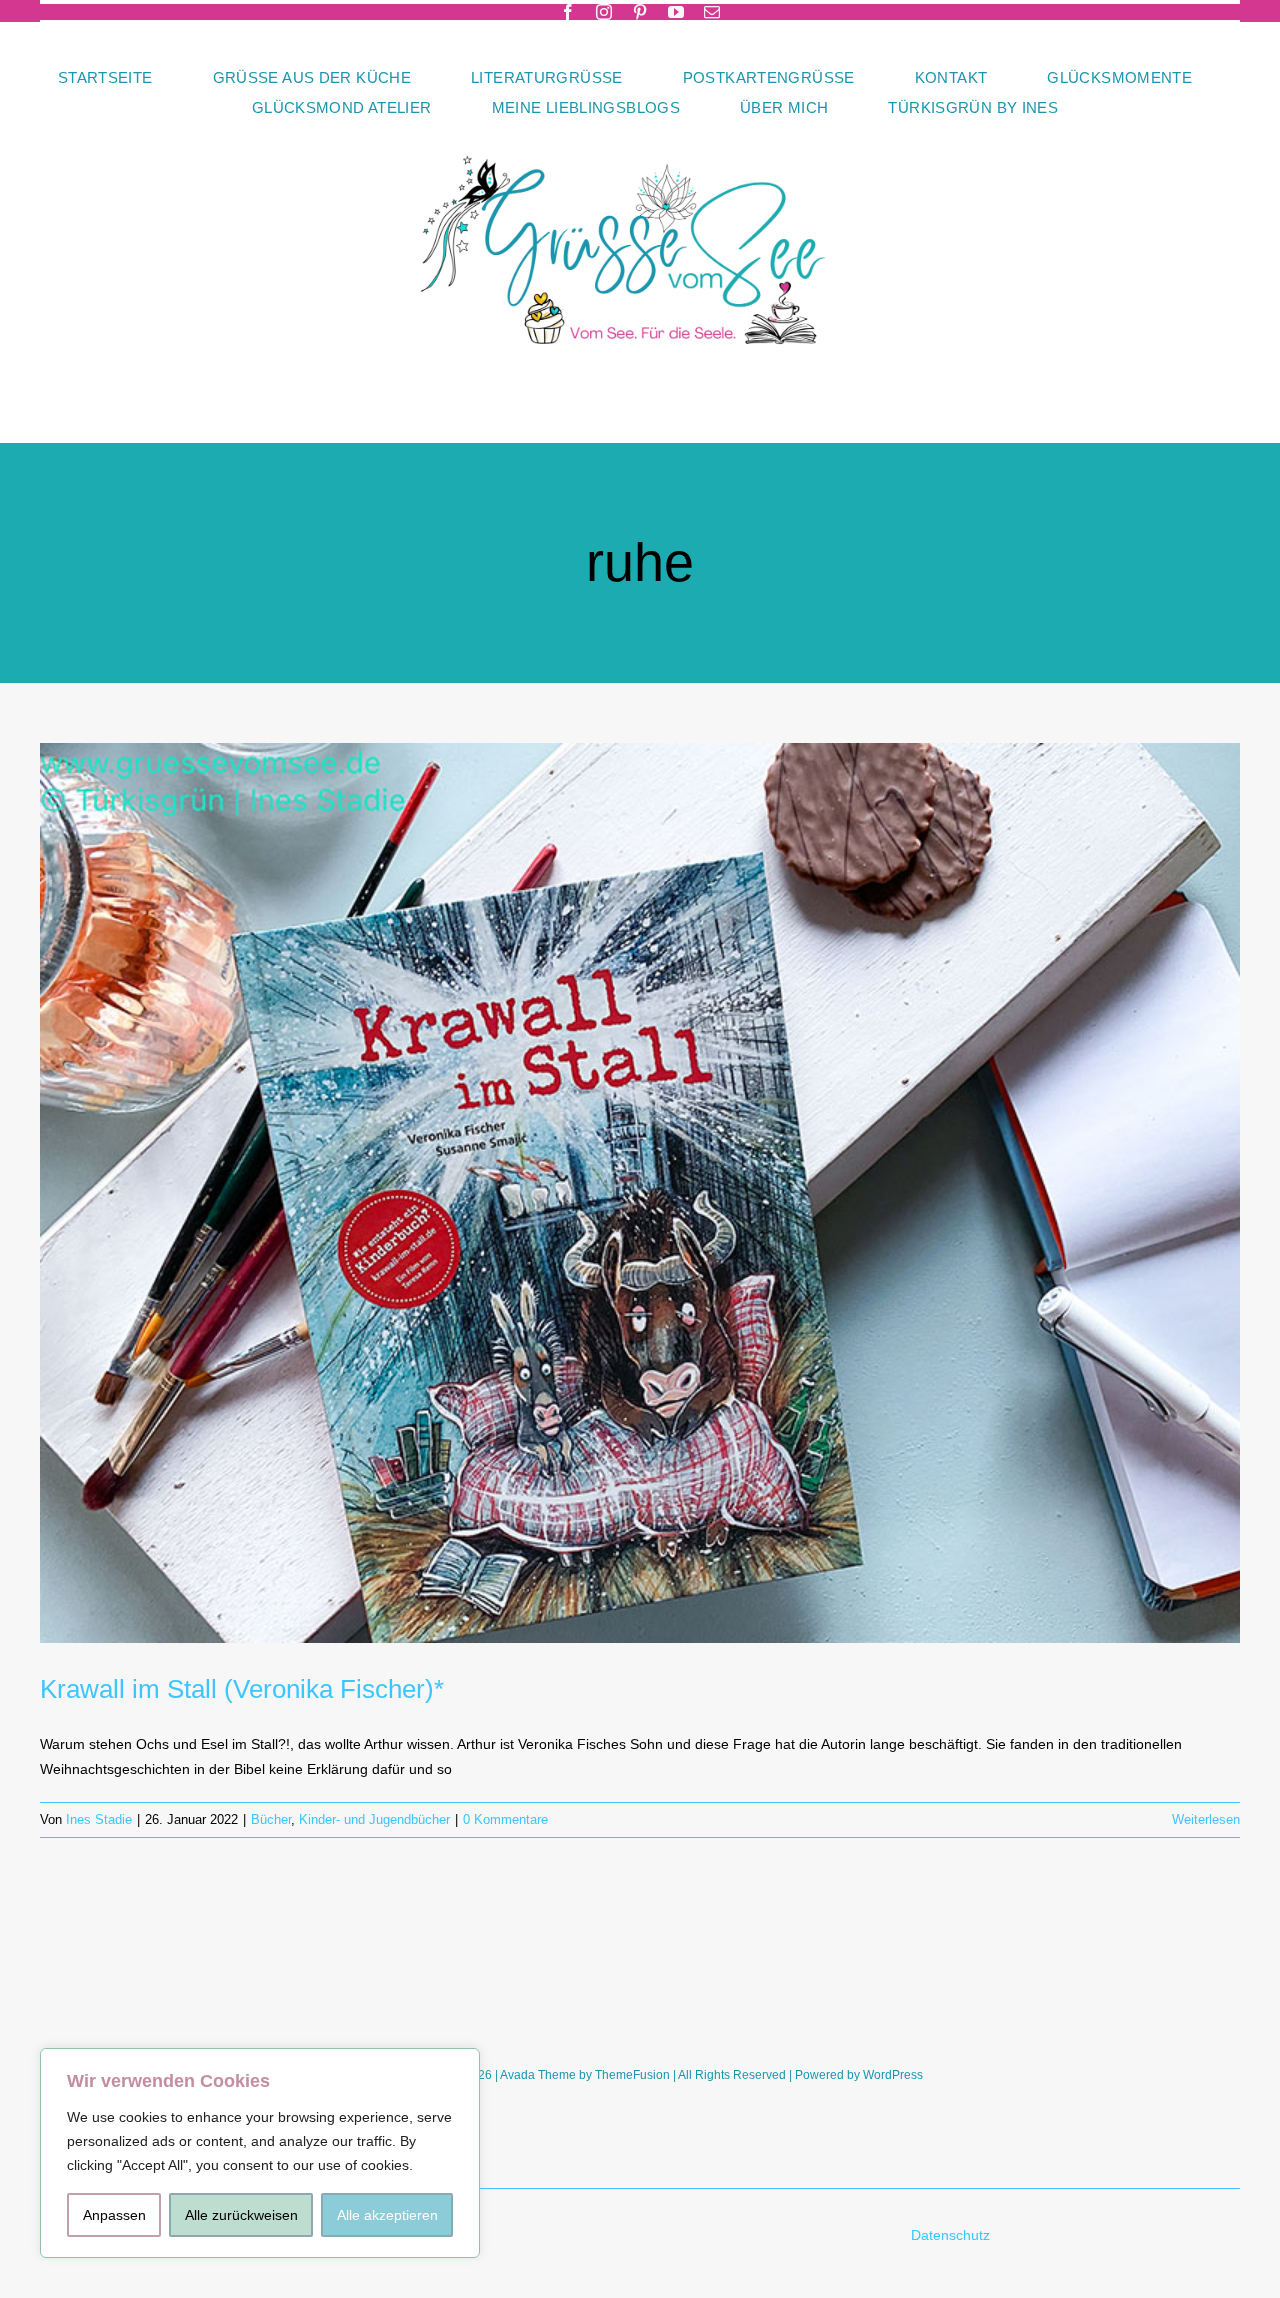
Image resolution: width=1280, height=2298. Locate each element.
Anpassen (114, 2215)
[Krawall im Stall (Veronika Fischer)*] (640, 1193)
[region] (260, 2153)
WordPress (893, 2075)
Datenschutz (952, 2235)
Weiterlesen (1206, 1819)
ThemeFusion (632, 2075)
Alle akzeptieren (387, 2215)
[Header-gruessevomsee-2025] (640, 129)
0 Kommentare (505, 1819)
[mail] (712, 12)
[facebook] (568, 12)
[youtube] (676, 12)
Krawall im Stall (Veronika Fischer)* (242, 1689)
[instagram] (604, 12)
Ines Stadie (99, 1819)
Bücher (271, 1819)
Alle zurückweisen (241, 2215)
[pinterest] (640, 12)
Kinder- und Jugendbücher (374, 1819)
